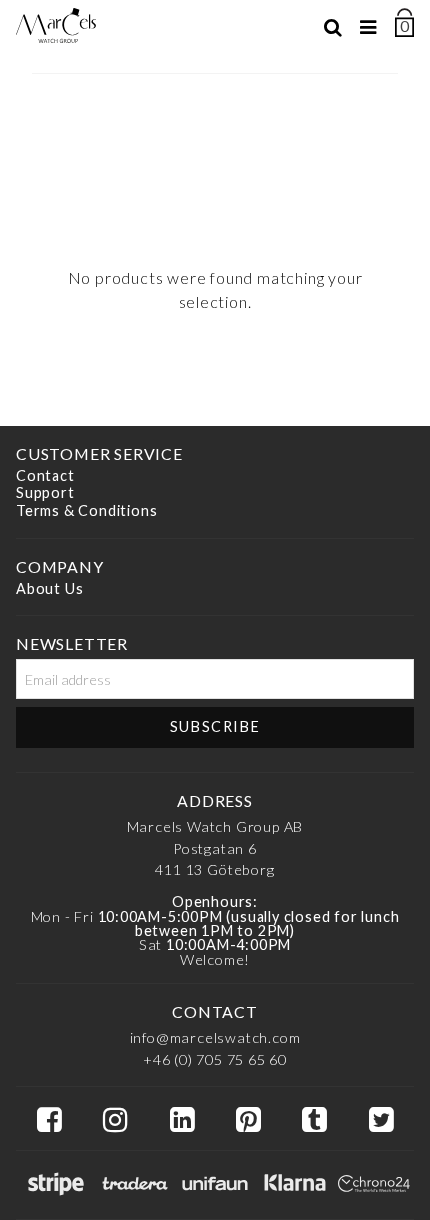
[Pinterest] (248, 1120)
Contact (45, 475)
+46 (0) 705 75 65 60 (215, 1059)
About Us (49, 588)
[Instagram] (115, 1120)
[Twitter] (381, 1120)
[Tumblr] (314, 1120)
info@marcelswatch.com (215, 1037)
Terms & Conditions (86, 510)
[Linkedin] (182, 1120)
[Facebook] (49, 1120)
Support (45, 493)
